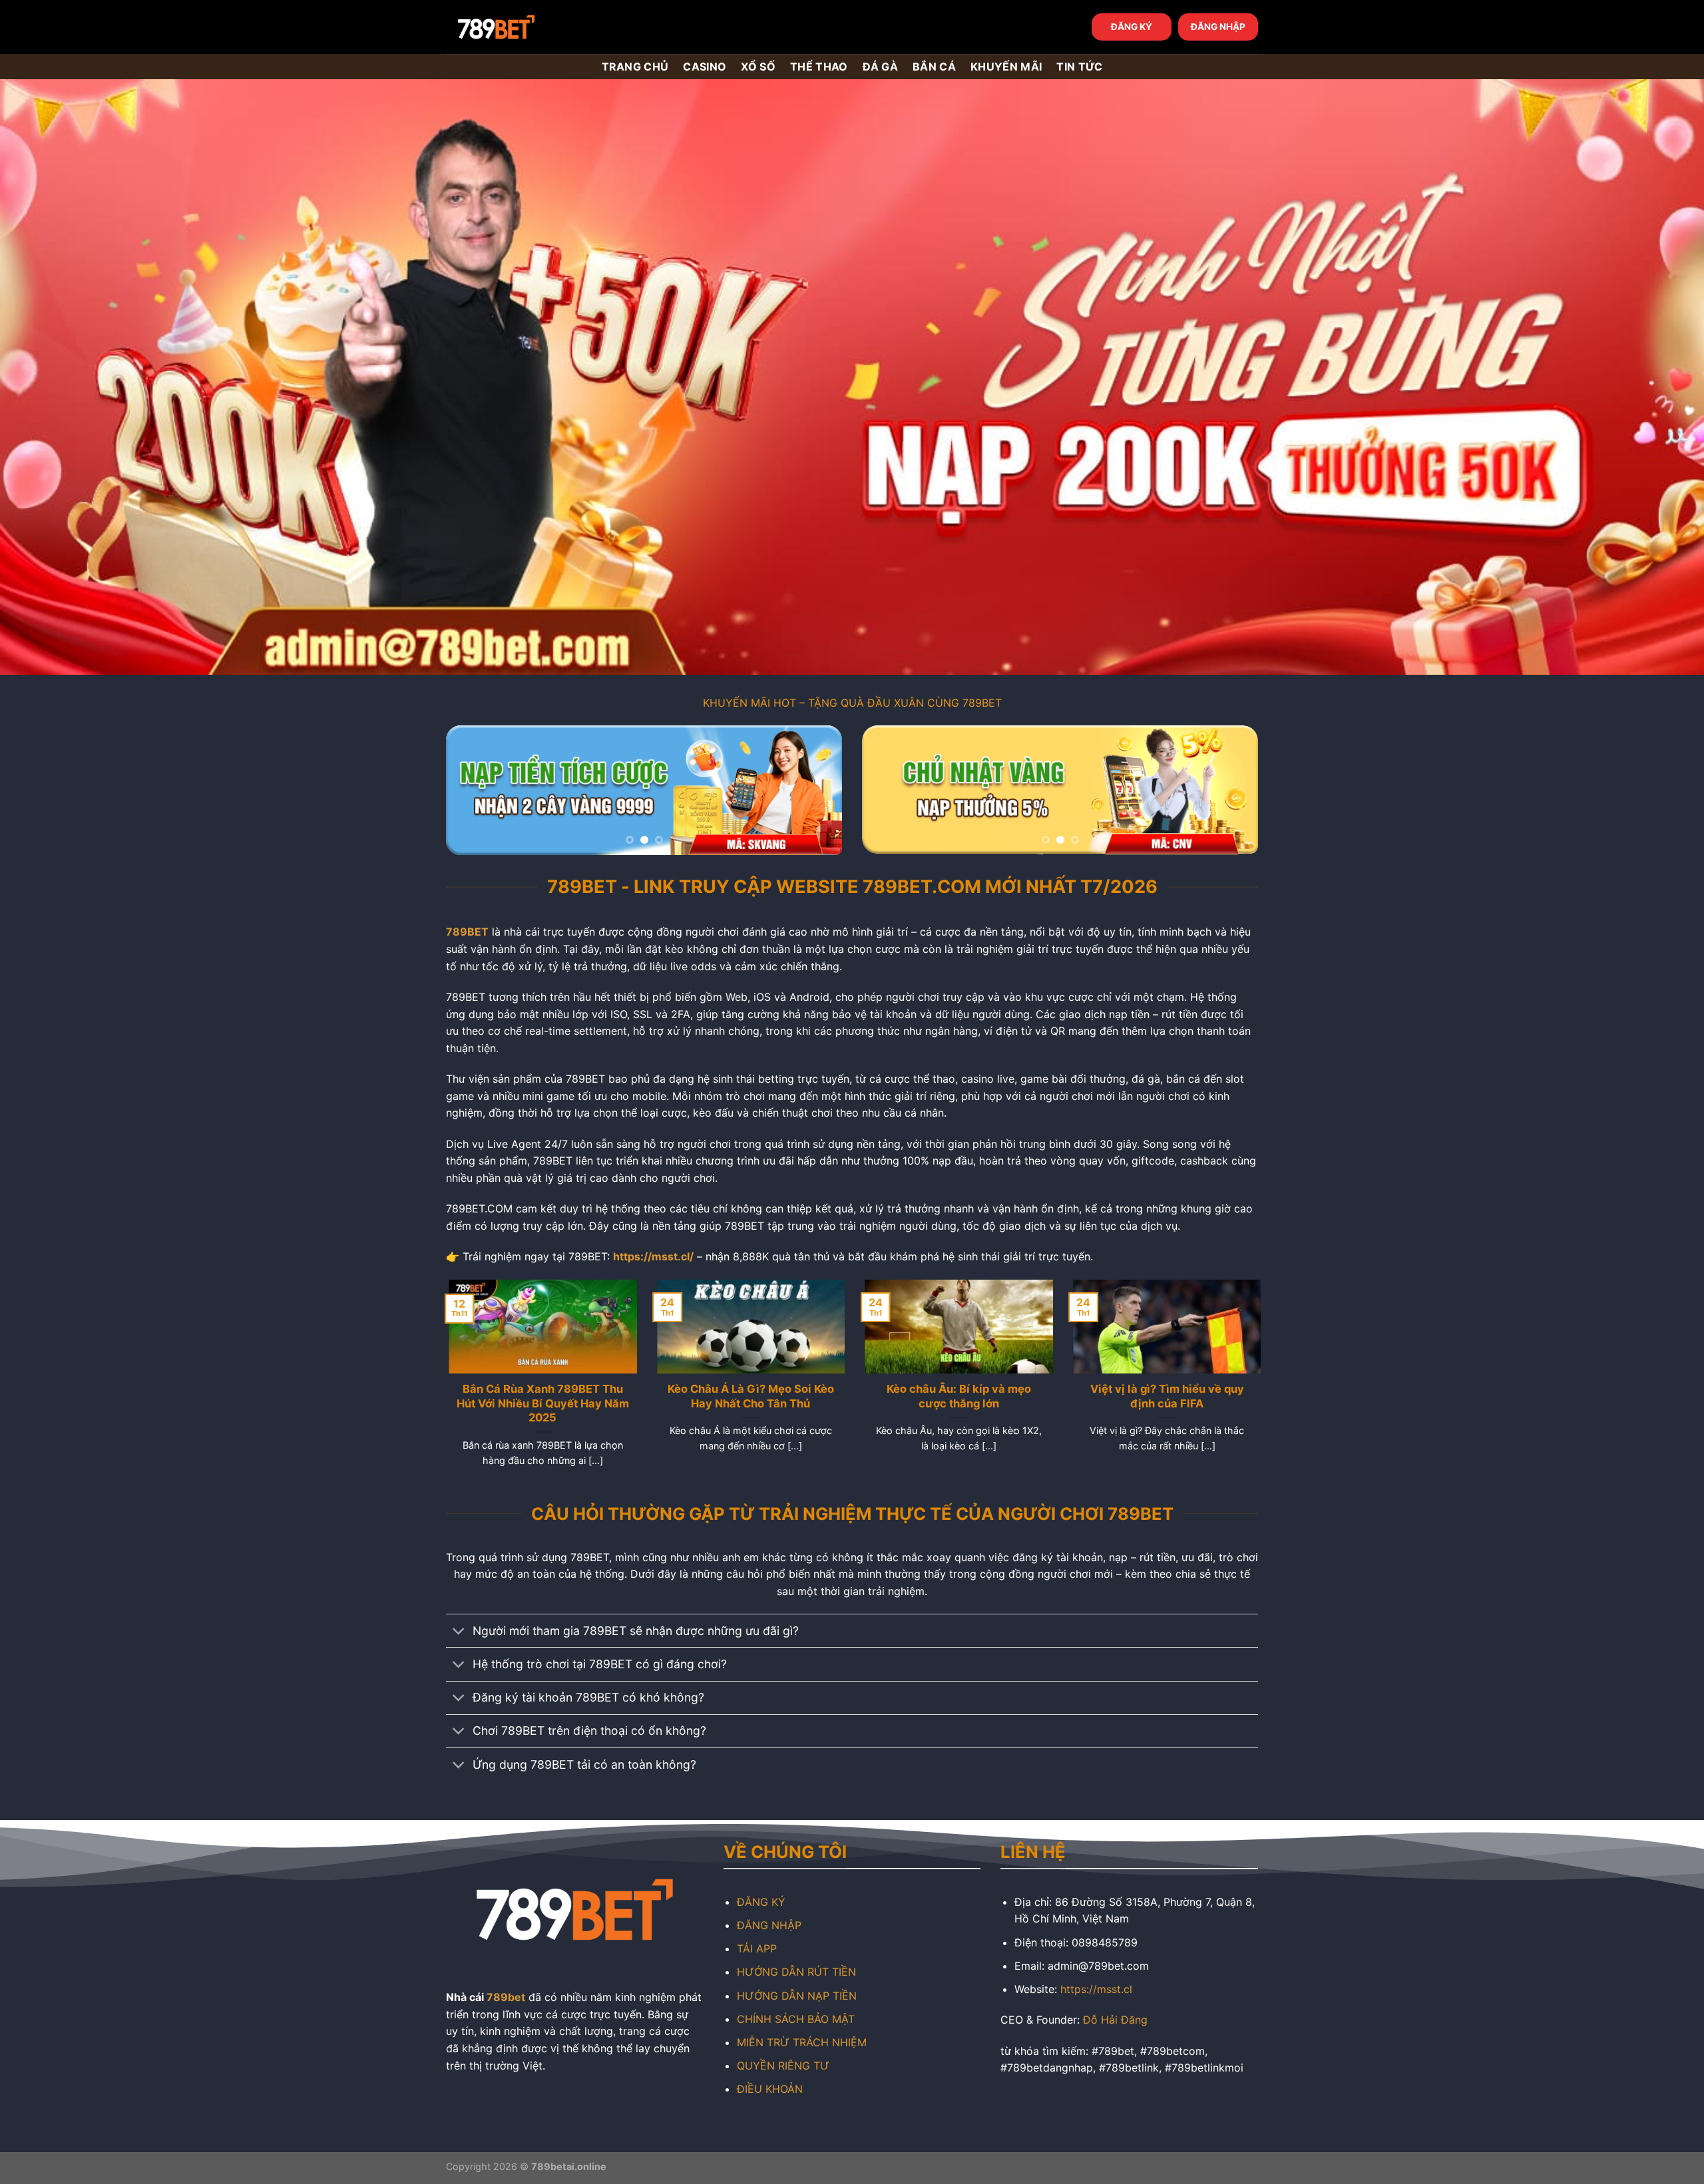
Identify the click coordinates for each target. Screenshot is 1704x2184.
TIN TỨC (1079, 67)
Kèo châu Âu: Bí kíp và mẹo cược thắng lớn (956, 1396)
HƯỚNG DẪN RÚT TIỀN (796, 1972)
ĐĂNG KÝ (1132, 27)
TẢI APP (757, 1948)
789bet (506, 1997)
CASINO (705, 67)
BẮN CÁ (934, 67)
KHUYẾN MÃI (1006, 67)
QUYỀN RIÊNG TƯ (783, 2066)
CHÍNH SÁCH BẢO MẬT (796, 2019)
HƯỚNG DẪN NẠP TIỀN (797, 1996)
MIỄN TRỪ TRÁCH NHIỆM (802, 2042)
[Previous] (471, 790)
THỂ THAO (819, 67)
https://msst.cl (1096, 1989)
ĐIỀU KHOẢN (770, 2089)
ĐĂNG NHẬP (1218, 27)
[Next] (817, 790)
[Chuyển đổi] (459, 1632)
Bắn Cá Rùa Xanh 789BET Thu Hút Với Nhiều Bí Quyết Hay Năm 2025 (540, 1403)
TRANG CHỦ (635, 67)
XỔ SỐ (758, 67)
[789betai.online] (521, 27)
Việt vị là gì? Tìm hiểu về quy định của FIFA (1164, 1396)
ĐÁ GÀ (881, 67)
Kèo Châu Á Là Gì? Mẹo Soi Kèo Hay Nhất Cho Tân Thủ (748, 1396)
